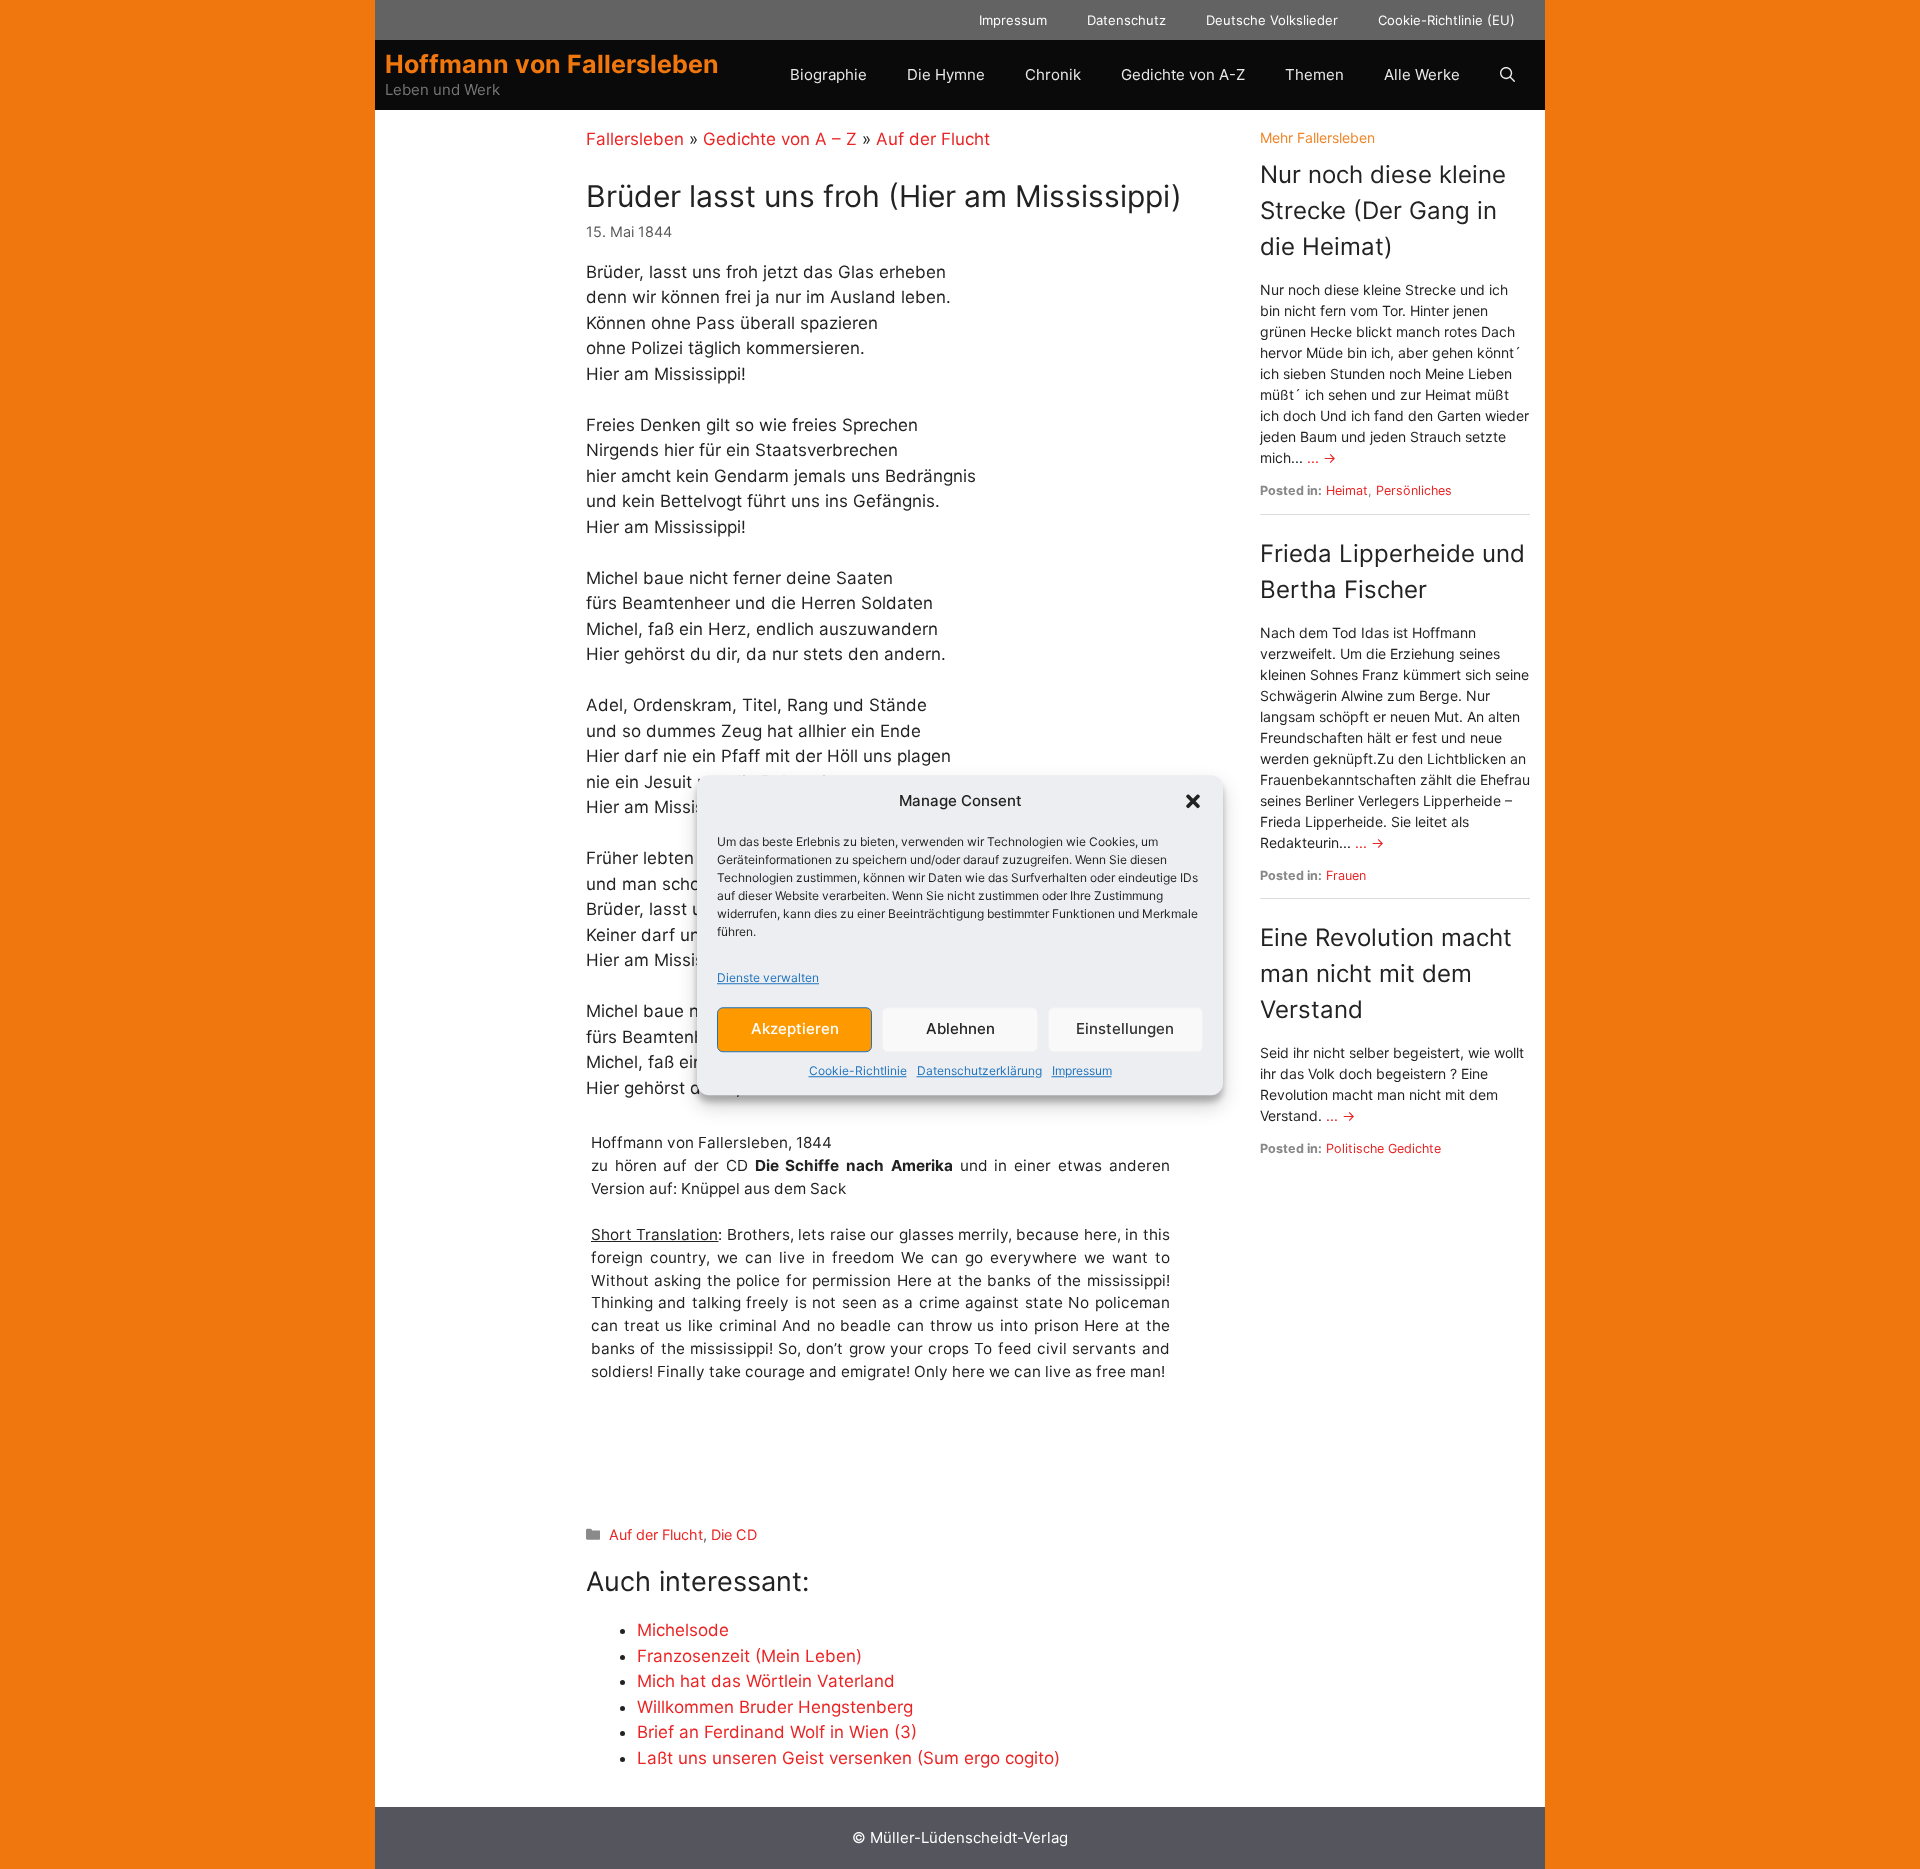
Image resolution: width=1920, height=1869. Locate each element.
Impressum (1082, 1069)
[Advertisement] (820, 1457)
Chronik (1053, 74)
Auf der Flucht (933, 139)
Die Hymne (946, 74)
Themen (1314, 74)
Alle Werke (1422, 74)
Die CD (734, 1534)
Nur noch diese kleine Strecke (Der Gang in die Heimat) (1383, 210)
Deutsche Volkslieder (1272, 20)
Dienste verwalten (768, 976)
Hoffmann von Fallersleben (552, 64)
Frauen (1346, 875)
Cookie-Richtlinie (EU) (1446, 20)
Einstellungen (1125, 1028)
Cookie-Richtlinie (858, 1069)
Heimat (1347, 490)
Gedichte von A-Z (1183, 74)
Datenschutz (1126, 20)
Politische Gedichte (1383, 1148)
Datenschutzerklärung (979, 1069)
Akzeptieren (795, 1028)
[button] (1193, 801)
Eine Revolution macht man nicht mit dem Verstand (1386, 973)
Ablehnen (960, 1028)
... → (1321, 457)
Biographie (828, 74)
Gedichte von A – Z (780, 139)
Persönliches (1414, 490)
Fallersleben (635, 139)
